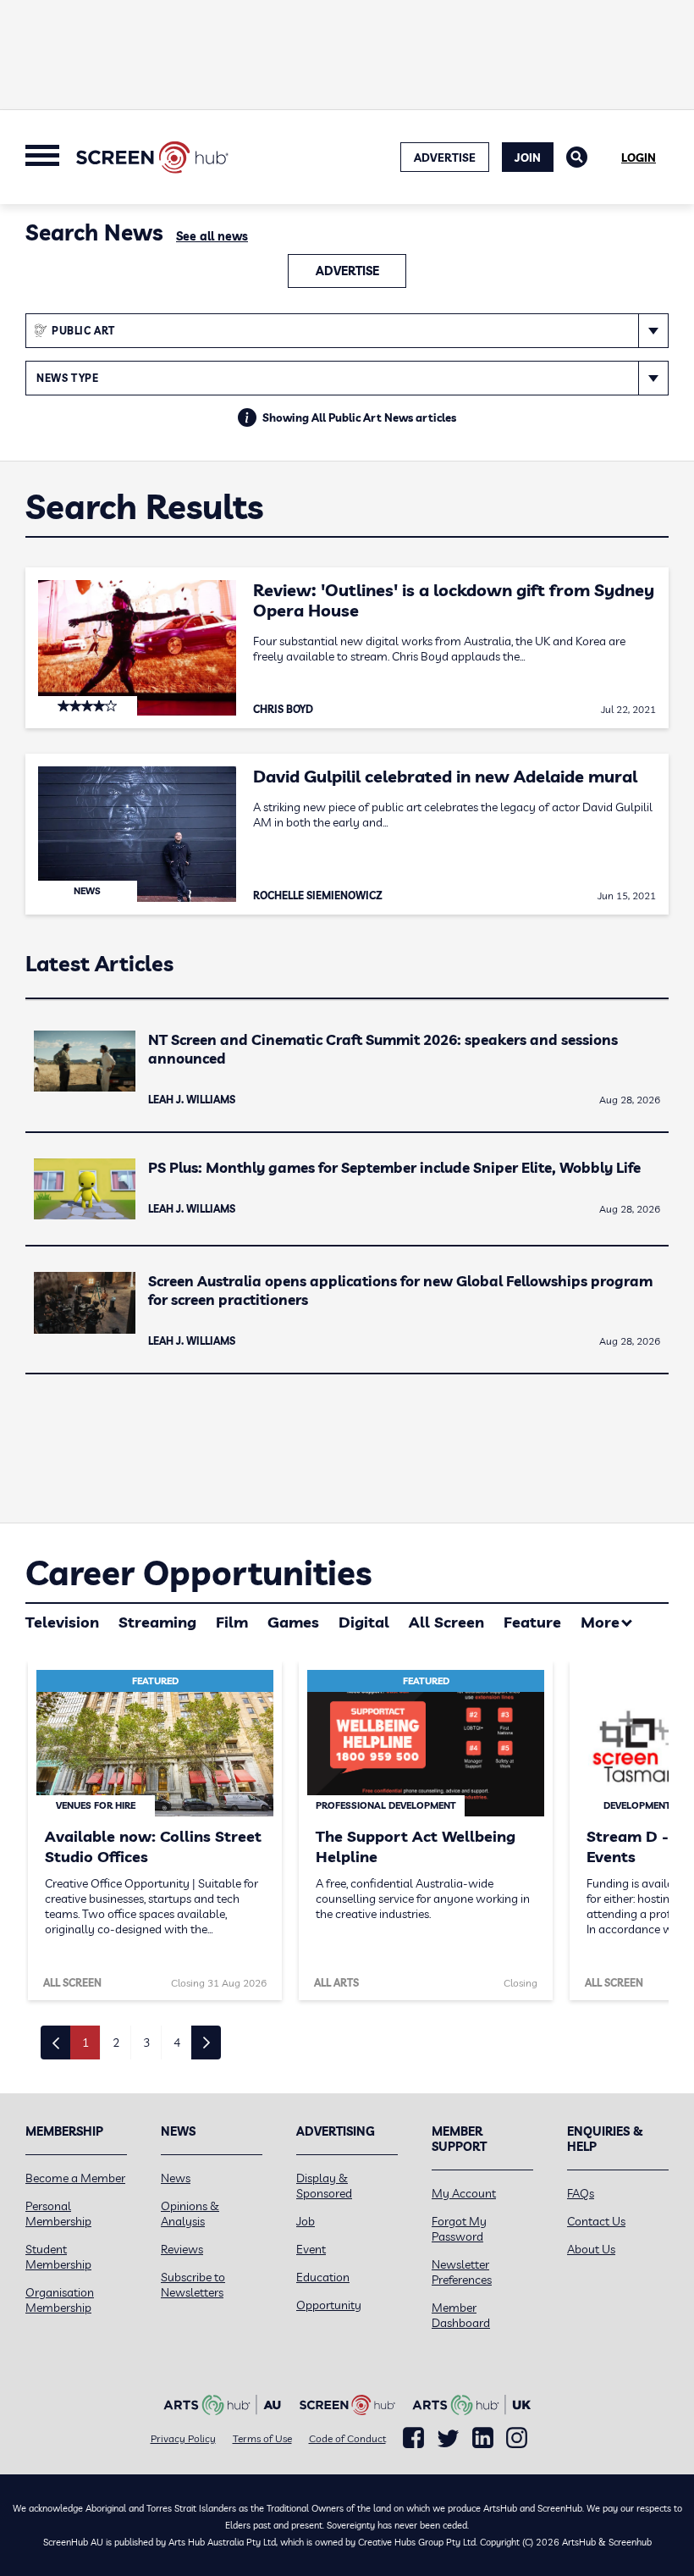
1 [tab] (85, 2043)
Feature (532, 1622)
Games (293, 1622)
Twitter (448, 2438)
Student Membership (58, 2257)
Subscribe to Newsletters (193, 2285)
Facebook (413, 2438)
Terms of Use (262, 2438)
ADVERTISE (445, 158)
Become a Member (75, 2178)
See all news (212, 236)
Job (306, 2221)
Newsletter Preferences (462, 2272)
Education (323, 2277)
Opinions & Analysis (190, 2214)
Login (639, 158)
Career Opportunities (198, 1573)
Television (62, 1622)
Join (528, 158)
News (176, 2178)
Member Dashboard (461, 2315)
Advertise (347, 271)
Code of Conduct (347, 2438)
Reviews (182, 2249)
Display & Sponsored (324, 2186)
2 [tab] (116, 2043)
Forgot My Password (459, 2229)
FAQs (581, 2193)
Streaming (157, 1622)
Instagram (517, 2438)
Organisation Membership (60, 2300)
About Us (591, 2249)
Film (232, 1622)
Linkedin (483, 2438)
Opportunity (329, 2305)
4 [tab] (177, 2043)
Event (311, 2249)
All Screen (446, 1622)
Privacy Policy (183, 2438)
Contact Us (596, 2221)
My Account (464, 2193)
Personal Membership (58, 2214)
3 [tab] (146, 2043)
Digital (364, 1622)
